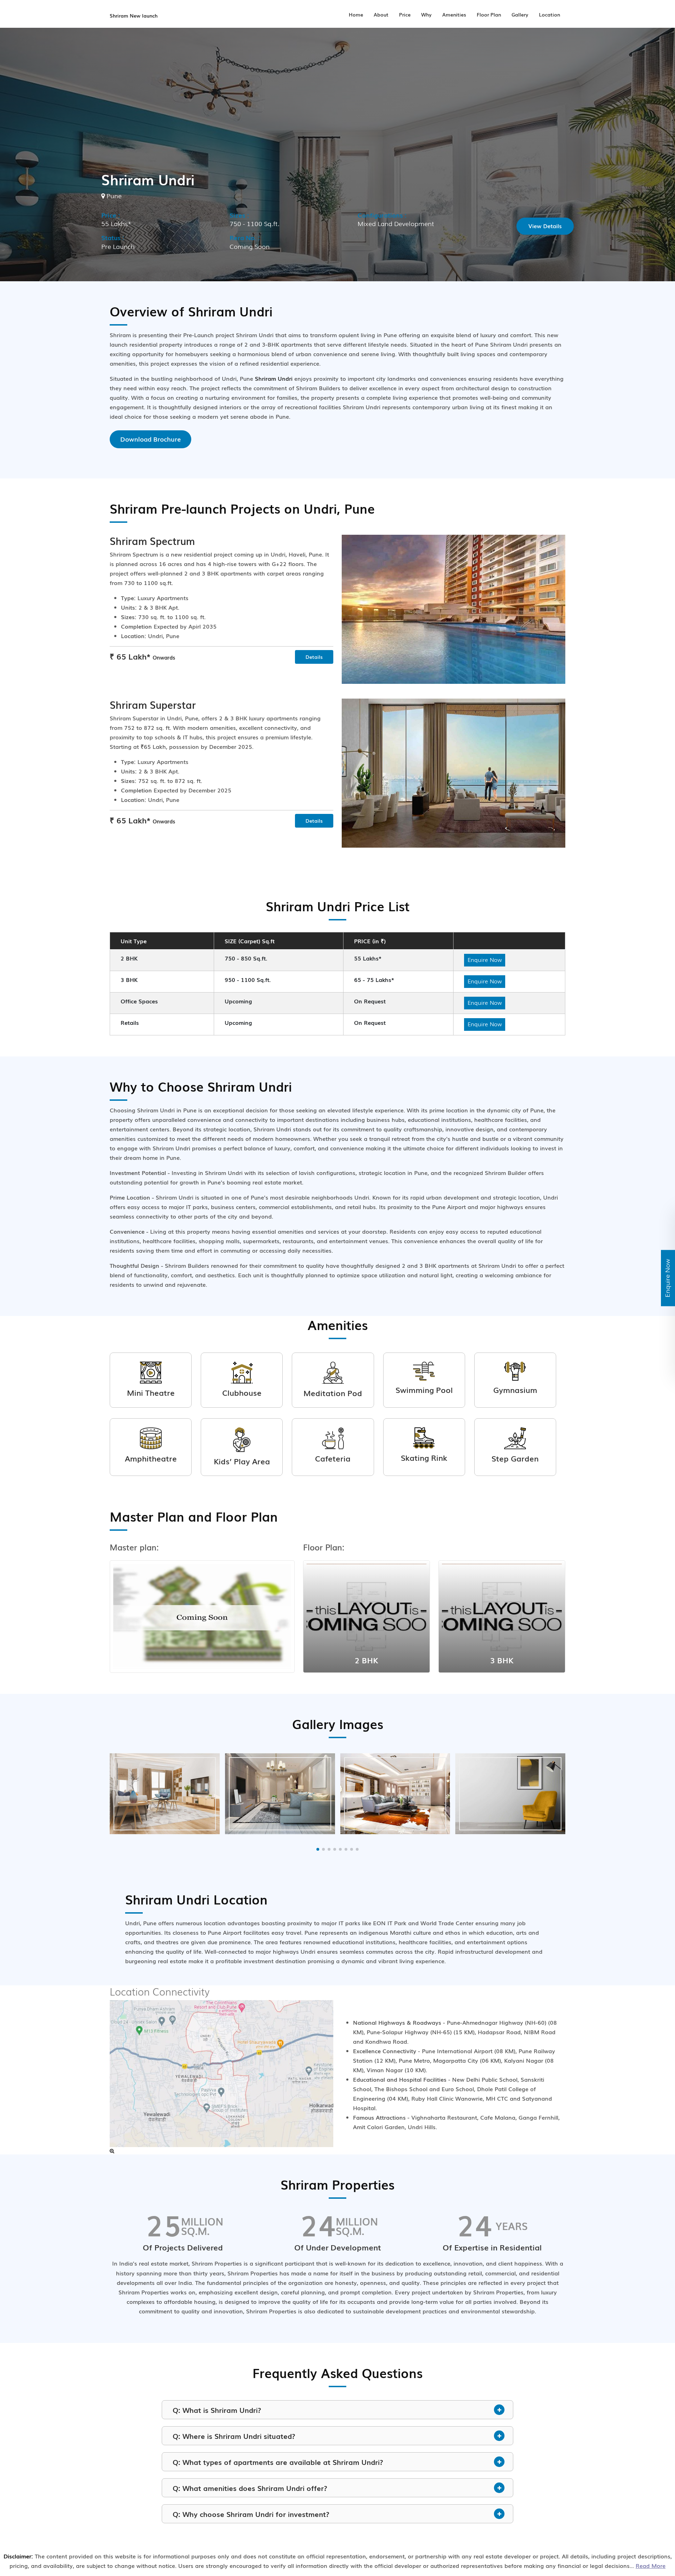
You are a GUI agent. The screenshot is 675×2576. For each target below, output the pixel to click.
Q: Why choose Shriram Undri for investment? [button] (251, 2514)
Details (314, 657)
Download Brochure (150, 439)
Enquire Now (485, 959)
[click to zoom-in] (112, 2151)
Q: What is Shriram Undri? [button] (217, 2410)
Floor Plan (489, 14)
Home (356, 14)
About (381, 14)
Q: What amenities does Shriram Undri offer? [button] (250, 2488)
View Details (545, 226)
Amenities (454, 14)
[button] (318, 1849)
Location (549, 14)
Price (405, 14)
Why (426, 14)
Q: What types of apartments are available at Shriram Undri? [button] (278, 2462)
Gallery (520, 14)
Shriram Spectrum (152, 541)
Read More (651, 2565)
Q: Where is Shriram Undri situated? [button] (234, 2436)
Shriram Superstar (153, 704)
